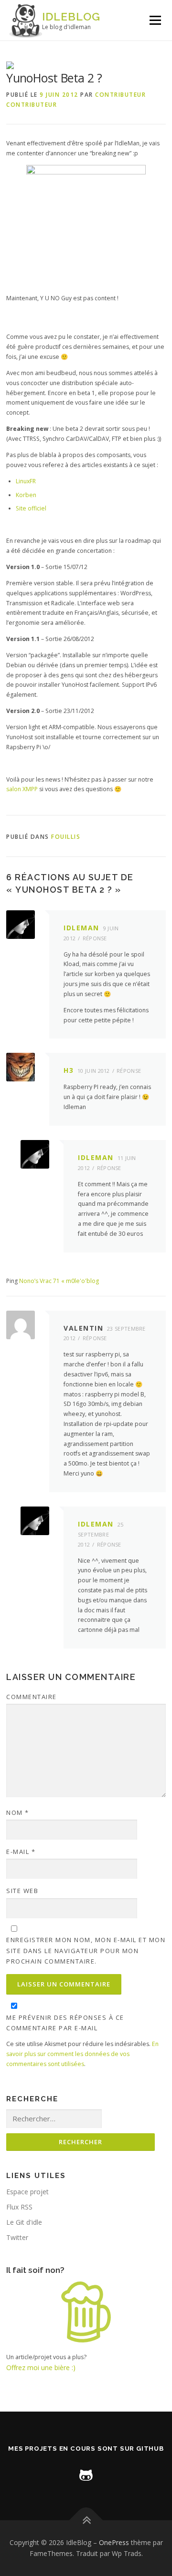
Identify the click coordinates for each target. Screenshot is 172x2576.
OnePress (114, 2542)
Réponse (95, 938)
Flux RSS (19, 2207)
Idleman (81, 928)
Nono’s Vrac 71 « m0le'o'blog (59, 1281)
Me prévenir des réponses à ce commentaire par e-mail (65, 2023)
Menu (155, 20)
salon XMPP (22, 789)
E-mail (21, 1852)
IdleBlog (71, 16)
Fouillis (66, 837)
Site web (22, 1891)
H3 (69, 1070)
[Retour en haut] (86, 2520)
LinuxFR (26, 481)
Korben (26, 495)
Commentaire (32, 1697)
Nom (18, 1812)
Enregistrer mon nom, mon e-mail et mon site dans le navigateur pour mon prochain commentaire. (86, 1950)
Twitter (17, 2237)
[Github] (86, 2474)
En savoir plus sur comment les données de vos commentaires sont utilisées (82, 2054)
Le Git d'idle (24, 2222)
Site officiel (31, 508)
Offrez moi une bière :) (41, 2367)
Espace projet (27, 2192)
